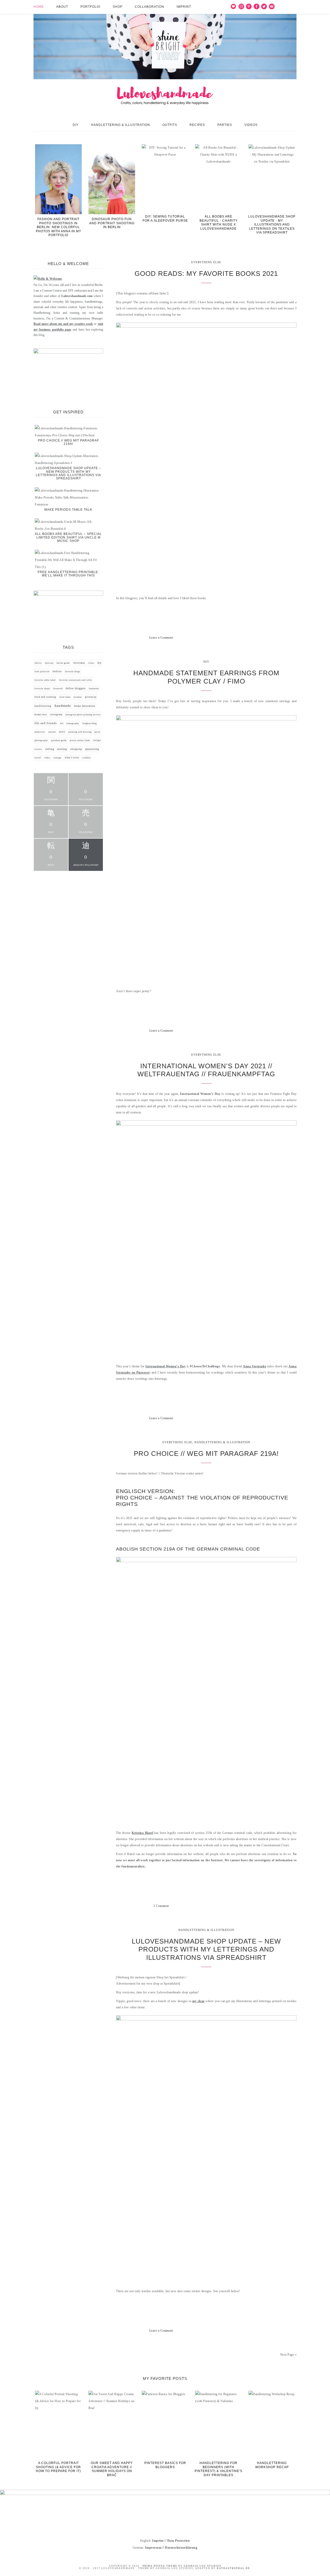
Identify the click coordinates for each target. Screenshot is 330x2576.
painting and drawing (80, 732)
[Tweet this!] (242, 638)
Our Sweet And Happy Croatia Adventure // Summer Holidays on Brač (112, 2469)
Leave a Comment (161, 638)
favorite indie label (45, 680)
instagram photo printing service (83, 715)
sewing (62, 749)
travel (38, 758)
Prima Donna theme (160, 2566)
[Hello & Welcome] (48, 279)
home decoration (85, 706)
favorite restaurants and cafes (76, 680)
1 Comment (161, 1906)
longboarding (90, 723)
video (47, 758)
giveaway (91, 697)
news (62, 732)
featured (58, 689)
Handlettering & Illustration (222, 1442)
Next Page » (288, 2355)
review (38, 749)
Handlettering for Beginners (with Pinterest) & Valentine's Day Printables (218, 2469)
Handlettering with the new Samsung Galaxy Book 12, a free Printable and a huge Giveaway (272, 224)
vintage (57, 758)
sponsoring (92, 749)
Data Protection (179, 2541)
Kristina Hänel (142, 1833)
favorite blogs (73, 672)
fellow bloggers (76, 688)
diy (100, 663)
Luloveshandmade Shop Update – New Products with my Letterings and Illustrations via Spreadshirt (206, 1949)
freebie (78, 697)
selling (50, 749)
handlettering (43, 706)
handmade (63, 706)
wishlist (86, 758)
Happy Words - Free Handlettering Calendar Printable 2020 (59, 223)
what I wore (72, 758)
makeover (40, 732)
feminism (94, 689)
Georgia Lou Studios (203, 2566)
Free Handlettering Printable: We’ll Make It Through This (68, 574)
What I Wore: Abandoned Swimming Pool (165, 219)
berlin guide (63, 663)
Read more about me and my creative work (63, 324)
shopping (76, 749)
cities (91, 663)
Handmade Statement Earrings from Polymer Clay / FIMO (206, 677)
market (52, 732)
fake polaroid (42, 672)
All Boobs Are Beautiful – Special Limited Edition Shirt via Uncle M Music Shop (68, 537)
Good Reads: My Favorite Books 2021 (206, 274)
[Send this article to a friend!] (270, 638)
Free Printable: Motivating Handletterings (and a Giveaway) (112, 223)
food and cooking (45, 697)
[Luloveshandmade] (165, 60)
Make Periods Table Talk (68, 510)
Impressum (153, 2548)
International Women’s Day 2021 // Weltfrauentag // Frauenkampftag (206, 1070)
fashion (57, 671)
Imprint (158, 2541)
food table (65, 697)
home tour (41, 715)
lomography (73, 723)
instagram (56, 715)
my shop (199, 2001)
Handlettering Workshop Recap (272, 2465)
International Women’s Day (166, 1366)
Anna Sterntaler (255, 1366)
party (97, 732)
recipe (97, 740)
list (62, 723)
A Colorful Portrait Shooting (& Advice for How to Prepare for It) (58, 2467)
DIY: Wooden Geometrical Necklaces (218, 219)
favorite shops (42, 689)
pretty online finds (80, 740)
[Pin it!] (251, 638)
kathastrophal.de (233, 2568)
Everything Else (206, 262)
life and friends (46, 723)
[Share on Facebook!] (233, 638)
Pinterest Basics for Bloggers (165, 2465)
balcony (49, 663)
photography (41, 740)
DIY (206, 662)
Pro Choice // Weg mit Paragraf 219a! (206, 1454)
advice (38, 663)
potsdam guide (59, 740)
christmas (79, 663)
